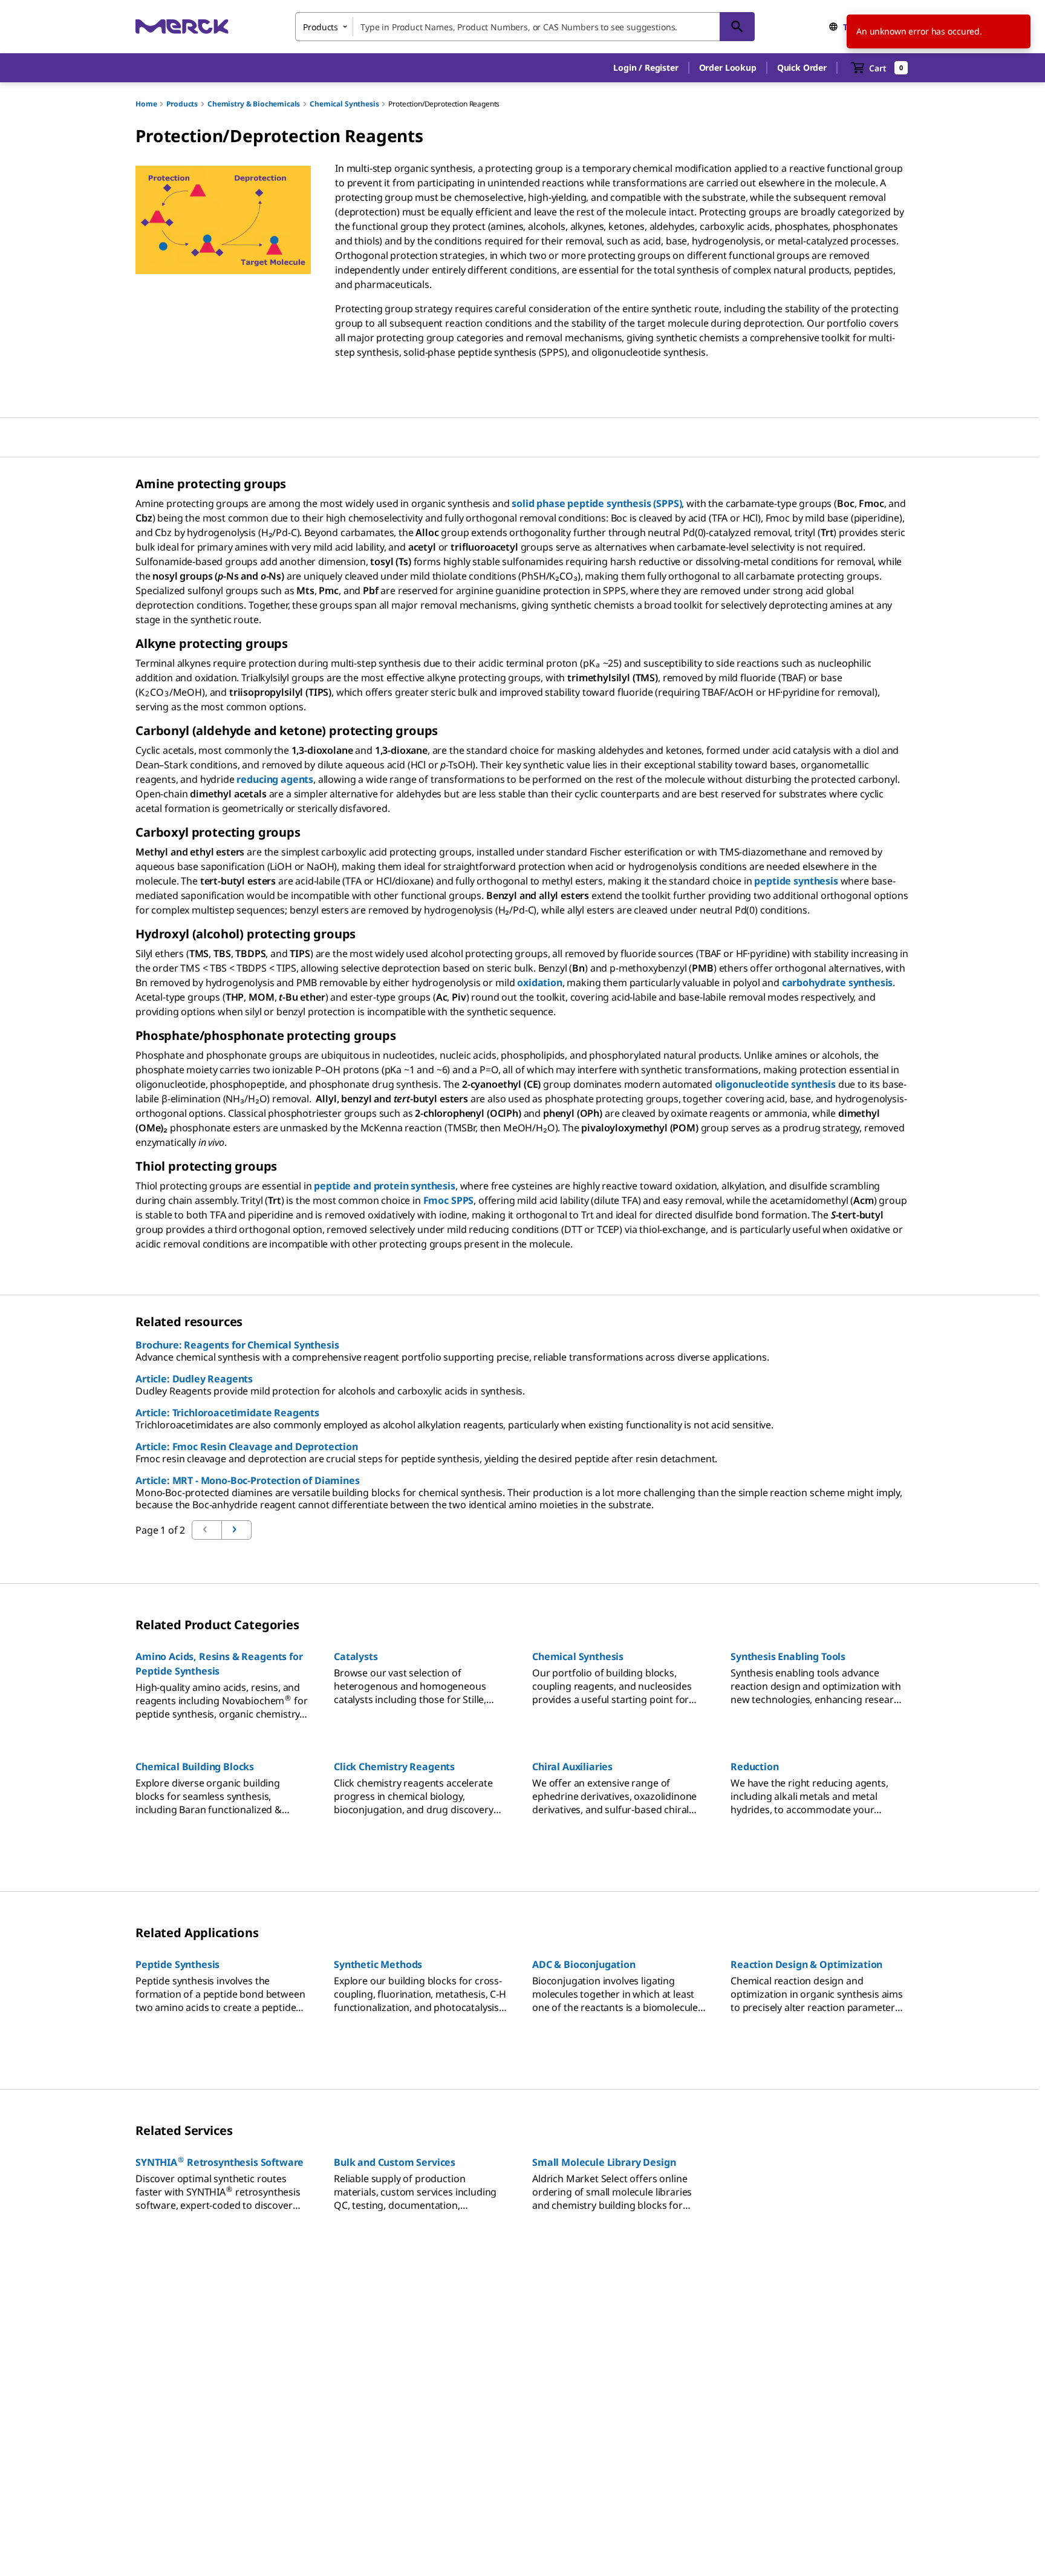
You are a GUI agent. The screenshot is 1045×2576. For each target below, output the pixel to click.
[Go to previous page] (236, 1530)
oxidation (540, 982)
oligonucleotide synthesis (775, 1084)
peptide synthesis (796, 881)
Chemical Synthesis (344, 104)
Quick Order (802, 67)
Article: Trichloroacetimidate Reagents (227, 1413)
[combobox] (525, 27)
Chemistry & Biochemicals (254, 104)
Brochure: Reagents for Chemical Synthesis (237, 1345)
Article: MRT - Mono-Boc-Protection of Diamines (248, 1480)
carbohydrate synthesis (837, 982)
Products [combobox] (321, 27)
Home (146, 104)
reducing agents (275, 779)
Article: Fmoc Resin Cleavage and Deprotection (247, 1447)
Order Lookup (728, 67)
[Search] (737, 27)
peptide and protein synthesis (384, 1186)
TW (850, 27)
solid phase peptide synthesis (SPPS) (597, 503)
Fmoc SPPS (449, 1200)
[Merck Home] (182, 26)
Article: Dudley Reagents (194, 1379)
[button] (646, 68)
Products (182, 104)
